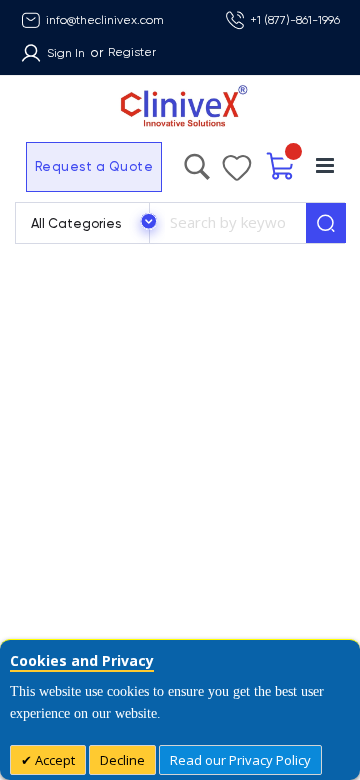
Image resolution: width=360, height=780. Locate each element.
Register (132, 52)
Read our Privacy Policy (240, 760)
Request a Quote (94, 166)
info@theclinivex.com (105, 20)
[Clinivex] (180, 106)
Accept (53, 760)
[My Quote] (281, 166)
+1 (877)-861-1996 (295, 20)
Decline (122, 760)
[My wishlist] (237, 163)
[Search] (326, 223)
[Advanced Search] (197, 162)
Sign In (66, 53)
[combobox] (227, 223)
